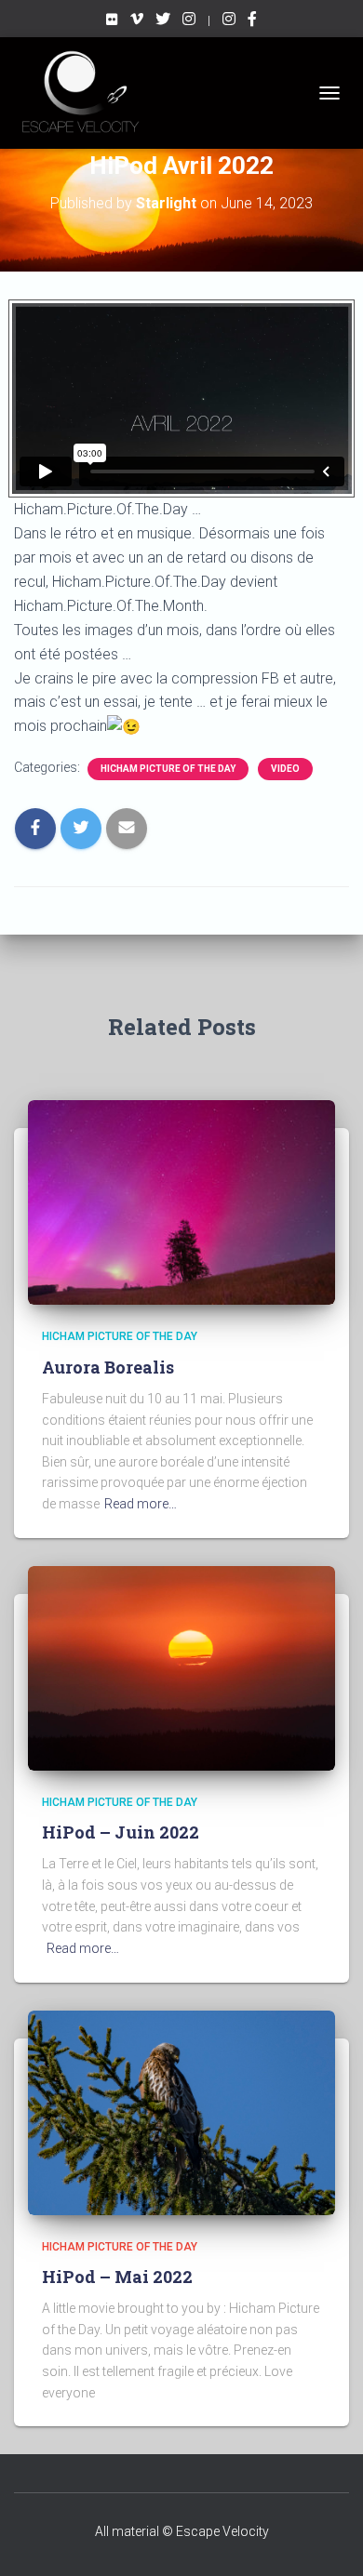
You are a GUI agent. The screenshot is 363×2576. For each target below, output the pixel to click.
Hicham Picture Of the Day (168, 769)
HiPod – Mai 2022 (117, 2277)
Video (285, 769)
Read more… (141, 1504)
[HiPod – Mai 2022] (181, 2111)
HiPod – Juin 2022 (121, 1832)
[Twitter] (163, 21)
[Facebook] (252, 21)
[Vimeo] (137, 21)
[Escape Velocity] (189, 21)
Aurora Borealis (108, 1367)
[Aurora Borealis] (181, 1202)
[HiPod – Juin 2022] (181, 1666)
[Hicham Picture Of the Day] (229, 21)
